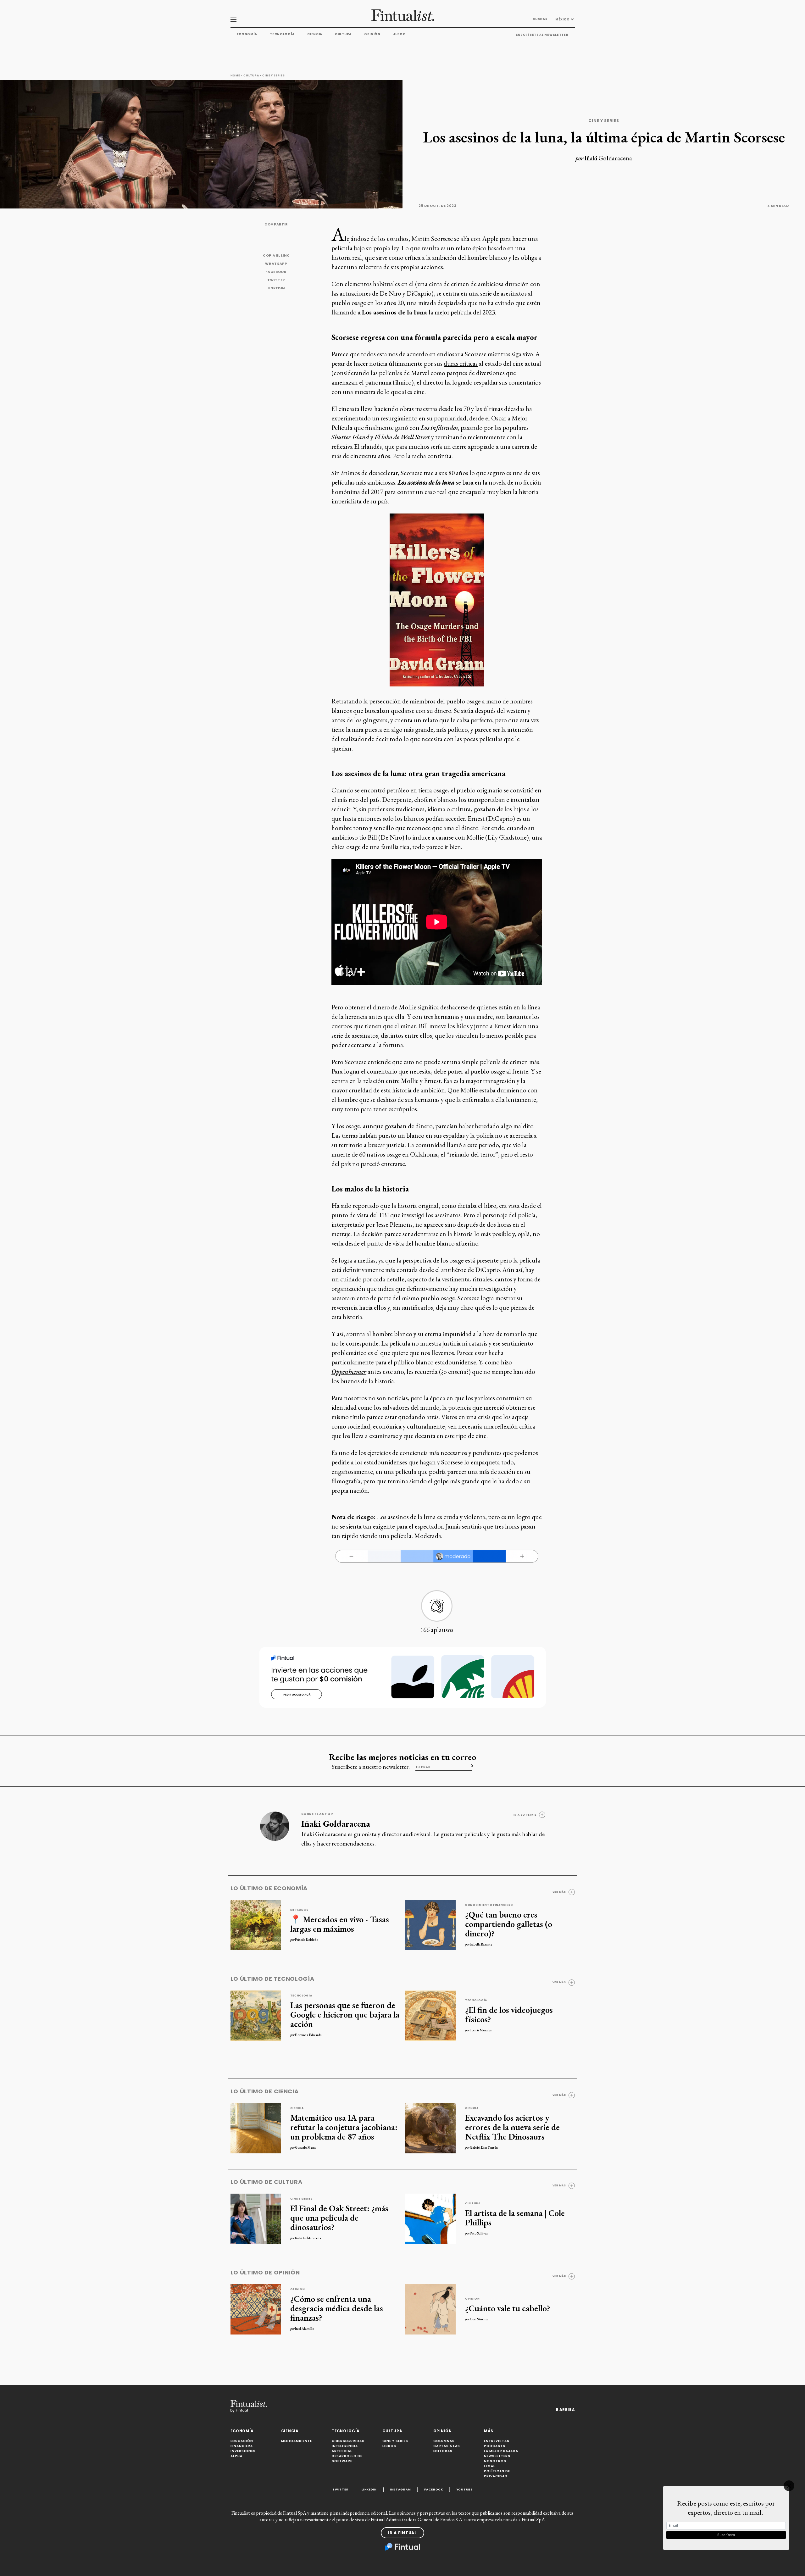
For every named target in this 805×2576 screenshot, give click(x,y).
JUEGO (400, 34)
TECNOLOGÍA (346, 2431)
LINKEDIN (276, 288)
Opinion (298, 2289)
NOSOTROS (495, 2461)
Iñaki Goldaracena (608, 158)
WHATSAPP (276, 264)
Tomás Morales (481, 2030)
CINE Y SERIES (395, 2441)
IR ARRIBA (564, 2410)
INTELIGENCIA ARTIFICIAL (345, 2448)
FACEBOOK (276, 272)
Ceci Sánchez (479, 2319)
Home (235, 75)
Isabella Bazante (481, 1944)
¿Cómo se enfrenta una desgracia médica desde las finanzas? (337, 2308)
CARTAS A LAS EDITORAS (447, 2448)
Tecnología (282, 34)
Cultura (343, 34)
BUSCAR (540, 19)
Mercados (300, 1910)
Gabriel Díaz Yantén (484, 2147)
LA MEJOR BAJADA (501, 2451)
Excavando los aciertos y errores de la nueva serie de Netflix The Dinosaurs (512, 2127)
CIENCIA (290, 2431)
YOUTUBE (464, 2489)
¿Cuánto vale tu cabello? (508, 2308)
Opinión (372, 34)
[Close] (789, 2486)
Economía (247, 34)
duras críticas (461, 363)
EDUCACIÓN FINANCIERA (242, 2443)
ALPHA (236, 2456)
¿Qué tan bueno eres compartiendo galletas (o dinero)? (509, 1924)
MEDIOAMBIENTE (297, 2441)
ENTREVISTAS (497, 2441)
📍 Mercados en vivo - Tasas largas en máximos (340, 1924)
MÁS (489, 2431)
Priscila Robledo (307, 1940)
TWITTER (276, 280)
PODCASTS (495, 2446)
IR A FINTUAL (402, 2533)
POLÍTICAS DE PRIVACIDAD (497, 2474)
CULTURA (392, 2431)
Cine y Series (273, 75)
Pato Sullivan (479, 2233)
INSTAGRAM (400, 2489)
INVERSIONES (243, 2451)
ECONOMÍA (242, 2431)
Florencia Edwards (308, 2035)
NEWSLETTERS (497, 2456)
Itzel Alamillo (305, 2329)
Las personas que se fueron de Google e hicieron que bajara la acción (345, 2014)
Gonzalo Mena (305, 2147)
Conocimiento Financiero (489, 1905)
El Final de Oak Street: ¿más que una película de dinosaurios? (339, 2218)
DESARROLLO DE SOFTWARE (347, 2459)
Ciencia (315, 34)
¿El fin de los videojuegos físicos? (509, 2014)
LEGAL (490, 2466)
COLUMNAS (444, 2441)
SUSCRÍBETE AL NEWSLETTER (542, 35)
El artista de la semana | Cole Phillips (515, 2218)
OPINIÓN (443, 2431)
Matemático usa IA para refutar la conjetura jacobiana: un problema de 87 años (344, 2127)
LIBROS (389, 2446)
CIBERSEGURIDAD (348, 2441)
